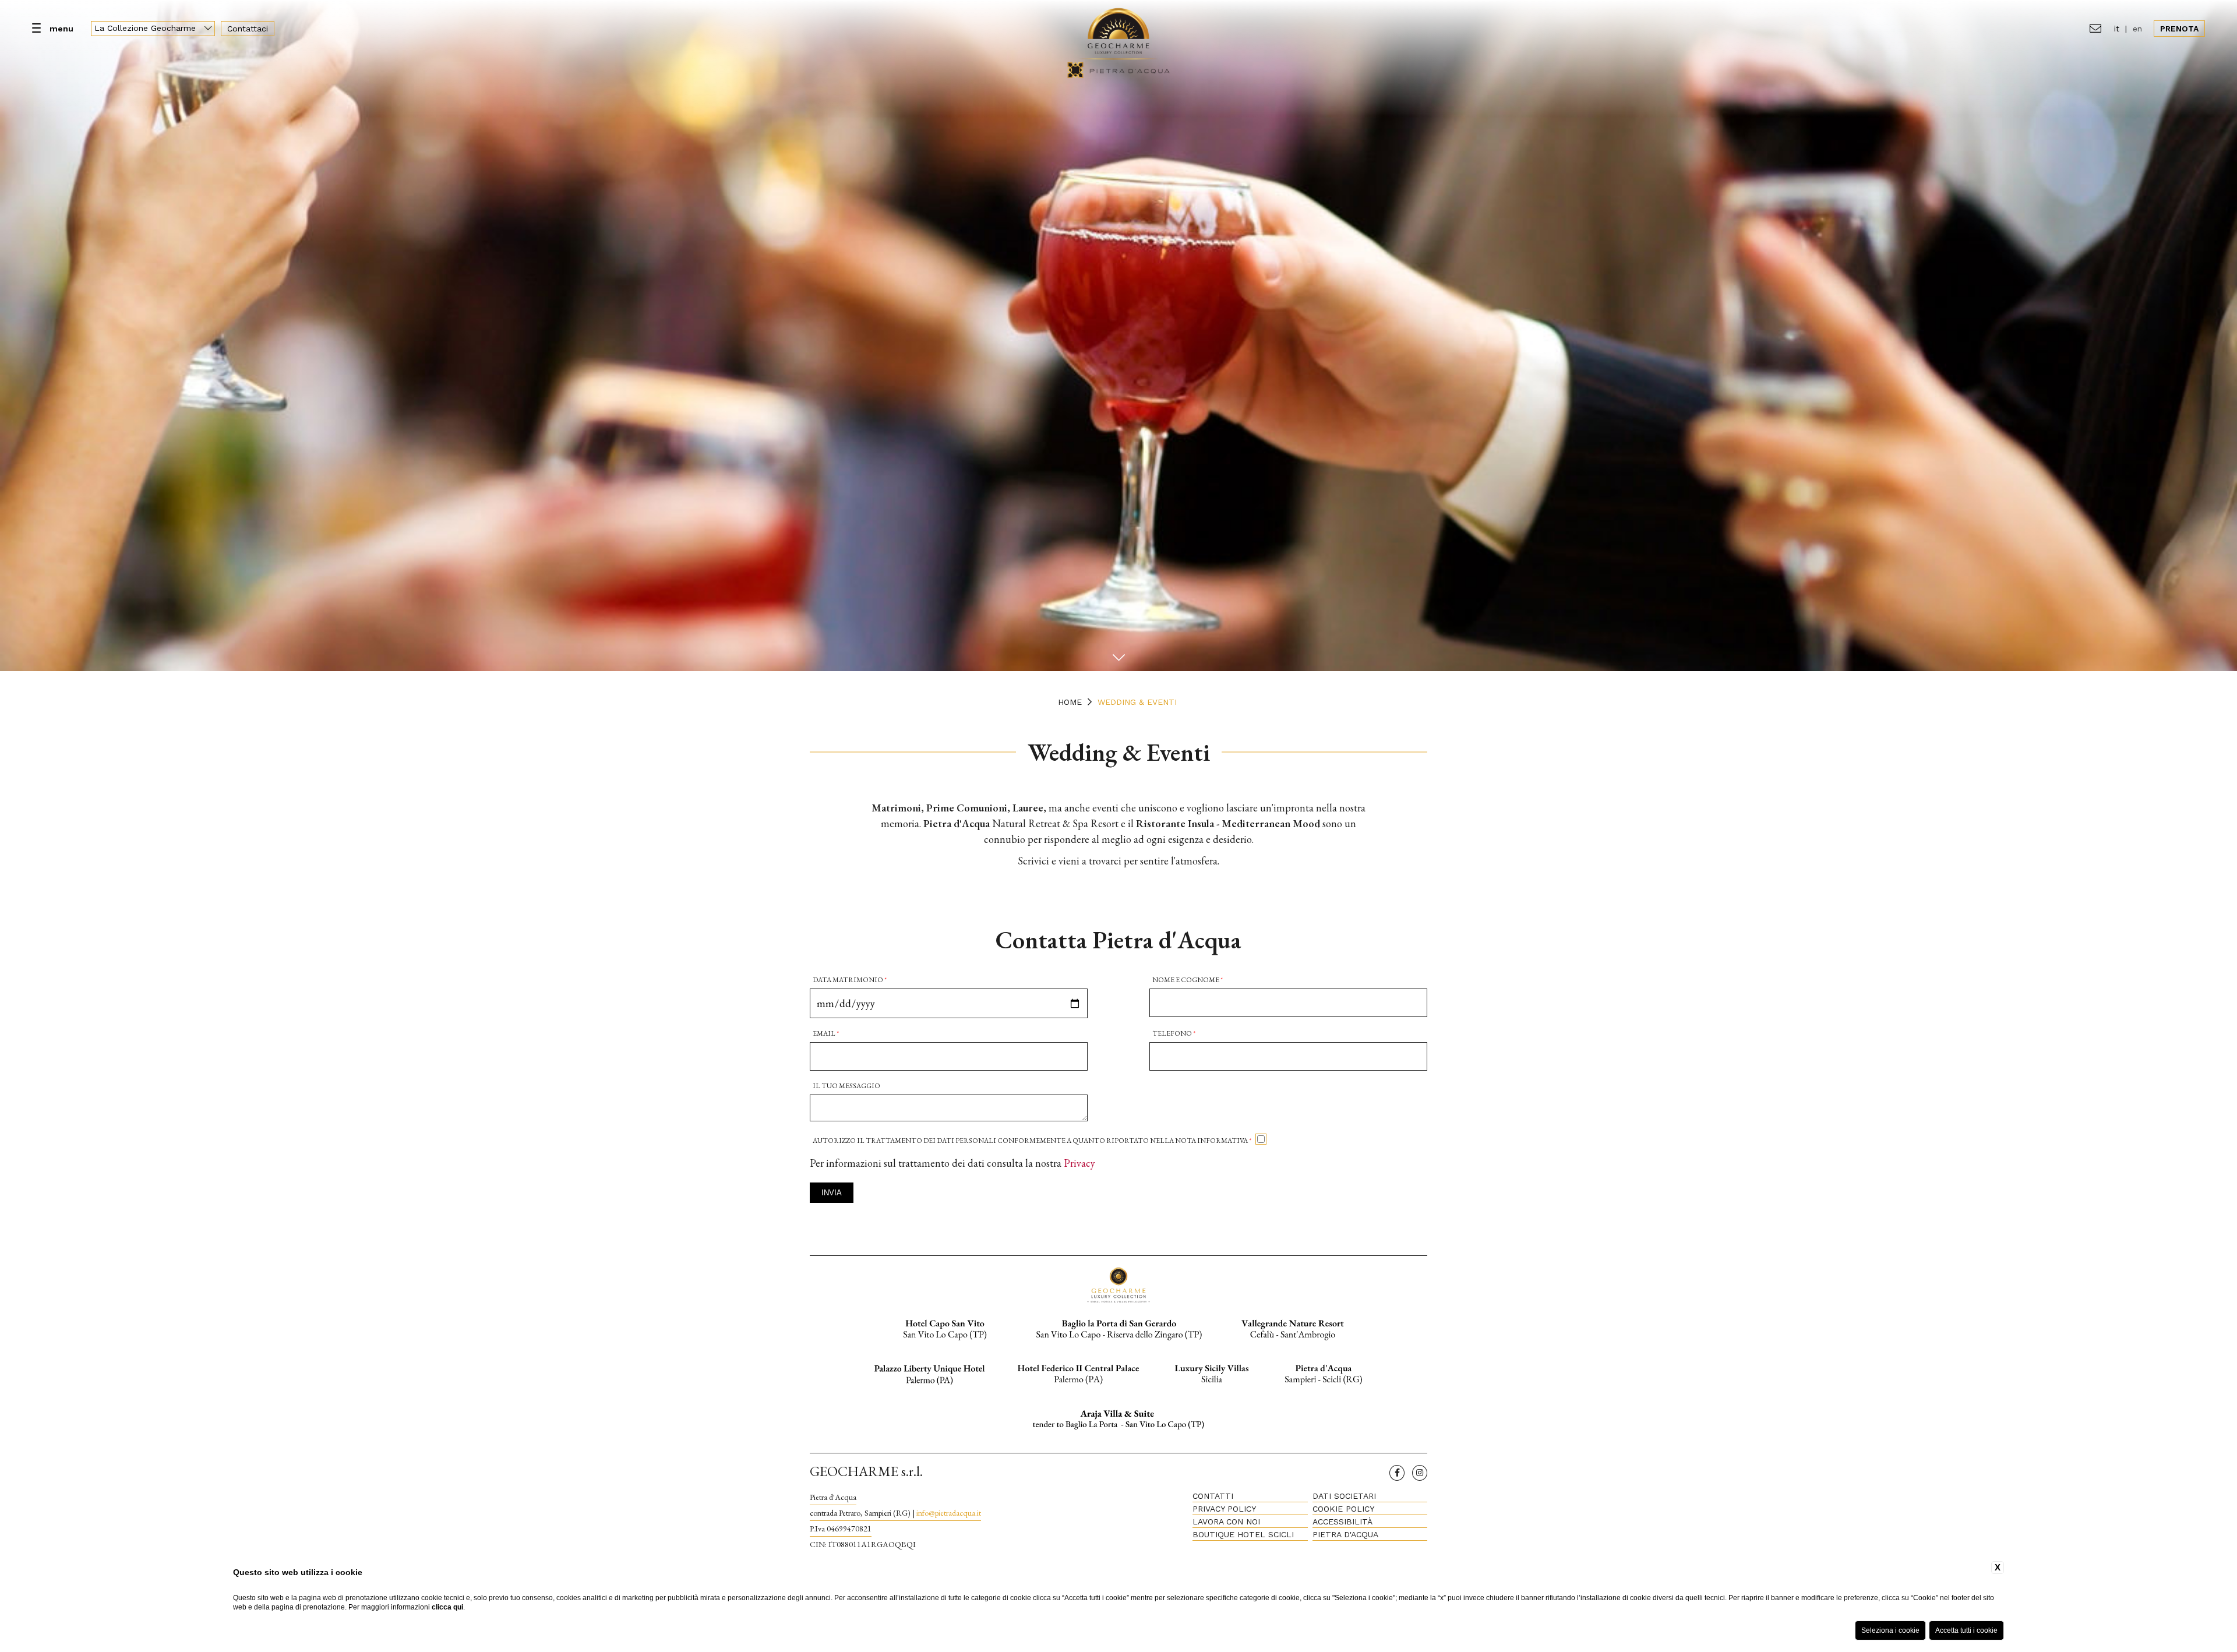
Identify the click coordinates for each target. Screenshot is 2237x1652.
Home (1070, 702)
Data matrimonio (850, 980)
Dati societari (1344, 1496)
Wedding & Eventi (1137, 702)
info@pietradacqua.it (949, 1513)
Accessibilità (1342, 1522)
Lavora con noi (1226, 1522)
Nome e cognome (1188, 980)
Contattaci (248, 29)
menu (61, 29)
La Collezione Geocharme (147, 28)
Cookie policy (1343, 1509)
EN (2137, 29)
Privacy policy (1224, 1509)
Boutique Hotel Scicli (1243, 1534)
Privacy (1079, 1163)
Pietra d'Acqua (1345, 1534)
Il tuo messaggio (846, 1086)
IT (2117, 29)
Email (826, 1033)
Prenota (2179, 29)
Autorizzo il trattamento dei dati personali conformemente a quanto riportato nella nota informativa (1032, 1141)
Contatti (1213, 1496)
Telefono (1174, 1033)
